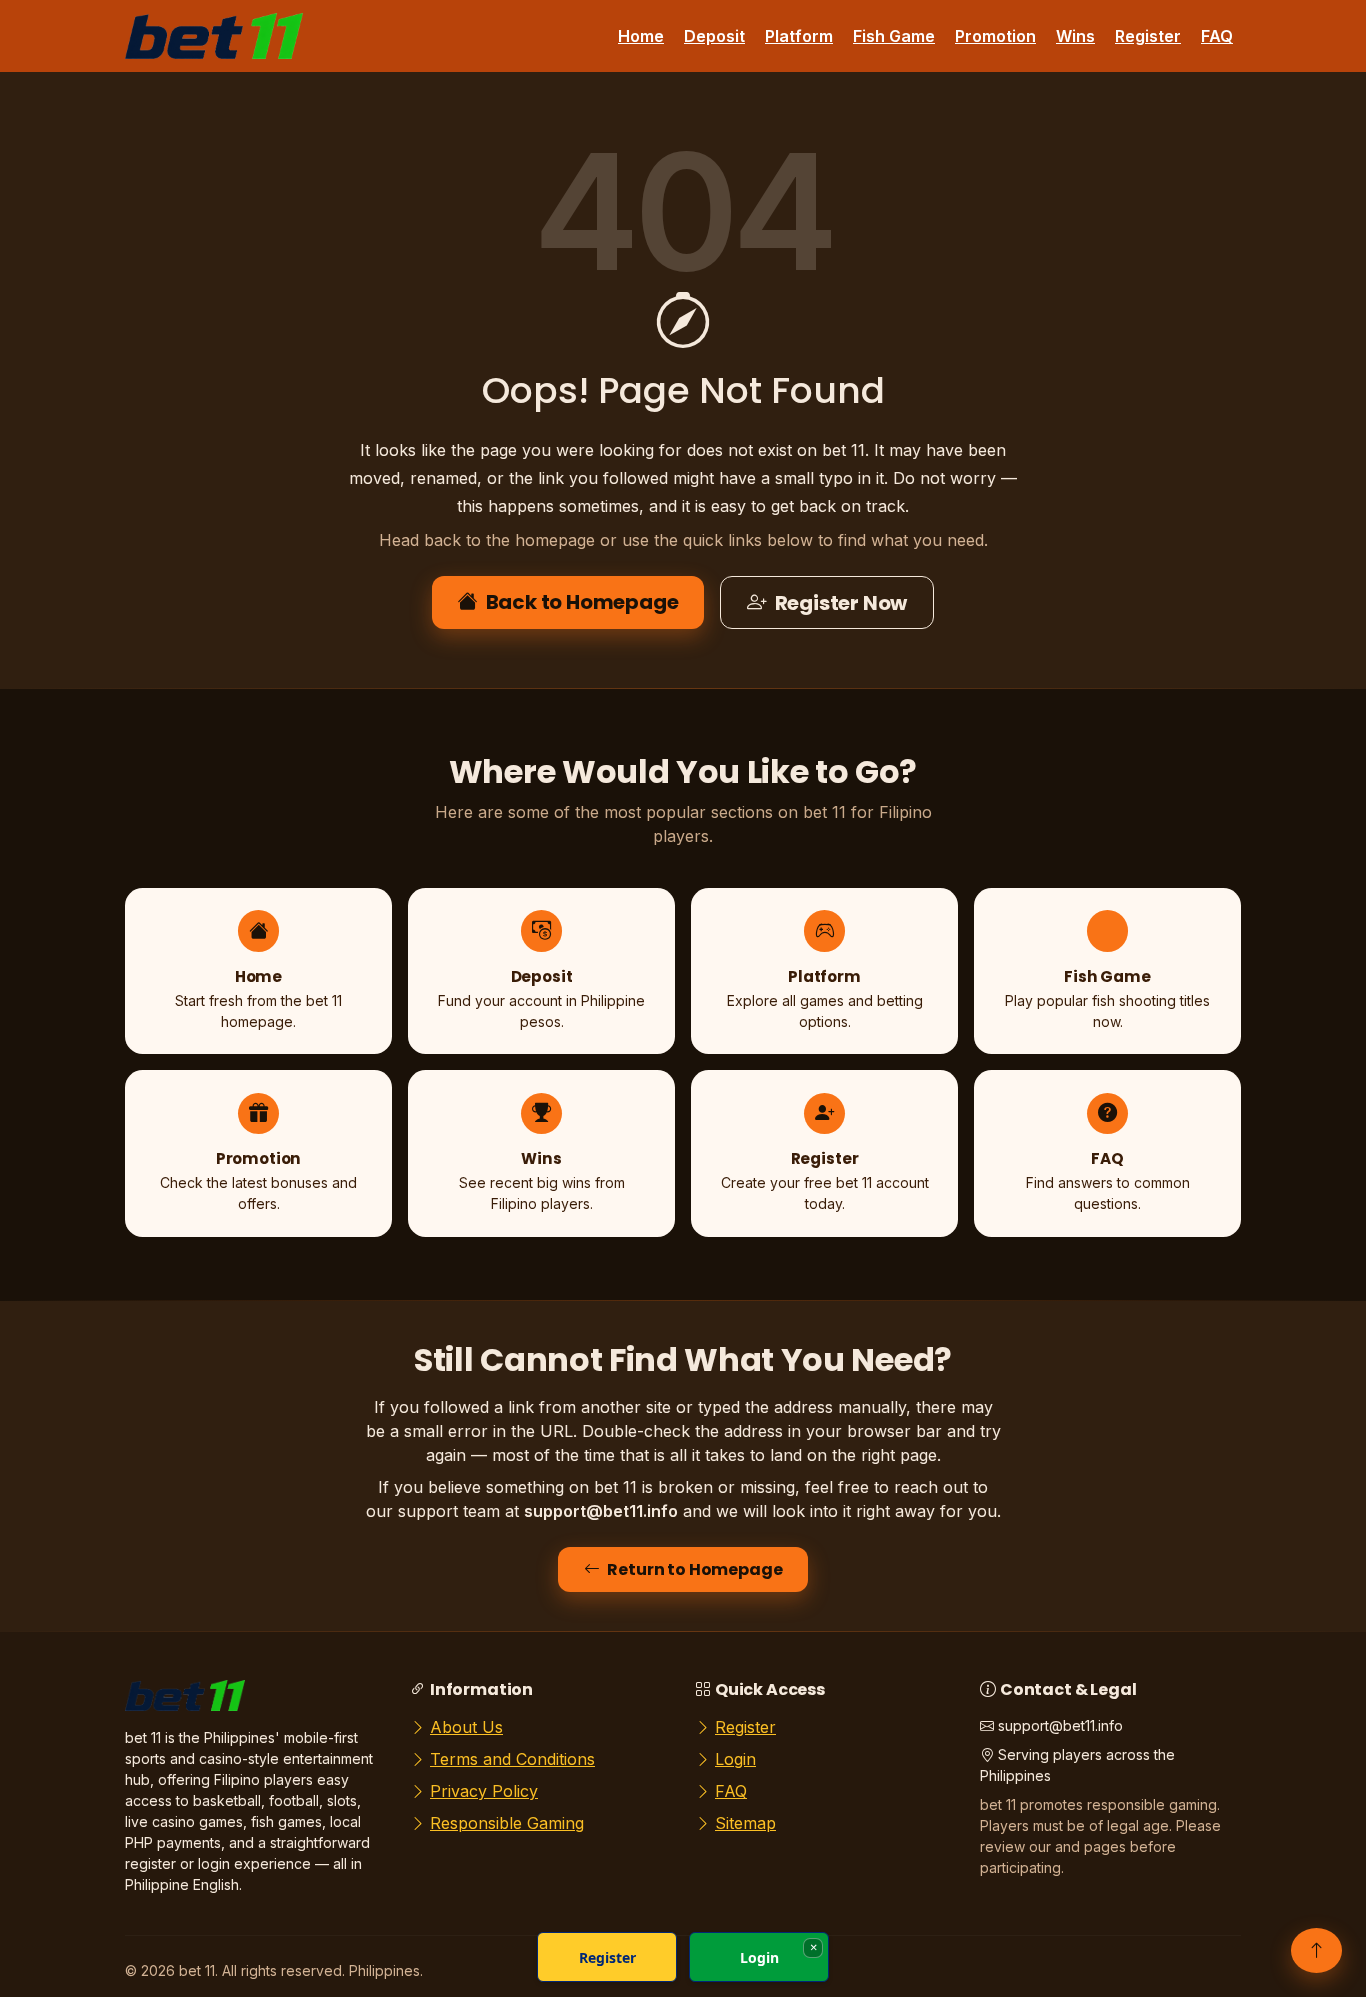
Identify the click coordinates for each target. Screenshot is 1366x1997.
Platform (799, 36)
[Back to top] (1316, 1950)
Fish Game (894, 36)
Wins (1075, 36)
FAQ (1217, 36)
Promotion (995, 36)
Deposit (714, 36)
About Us (466, 1727)
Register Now (841, 603)
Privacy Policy (484, 1791)
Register (1148, 36)
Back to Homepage (582, 602)
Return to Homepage (694, 1569)
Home (641, 36)
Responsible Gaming (507, 1823)
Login (735, 1759)
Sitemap (745, 1823)
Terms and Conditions (512, 1759)
